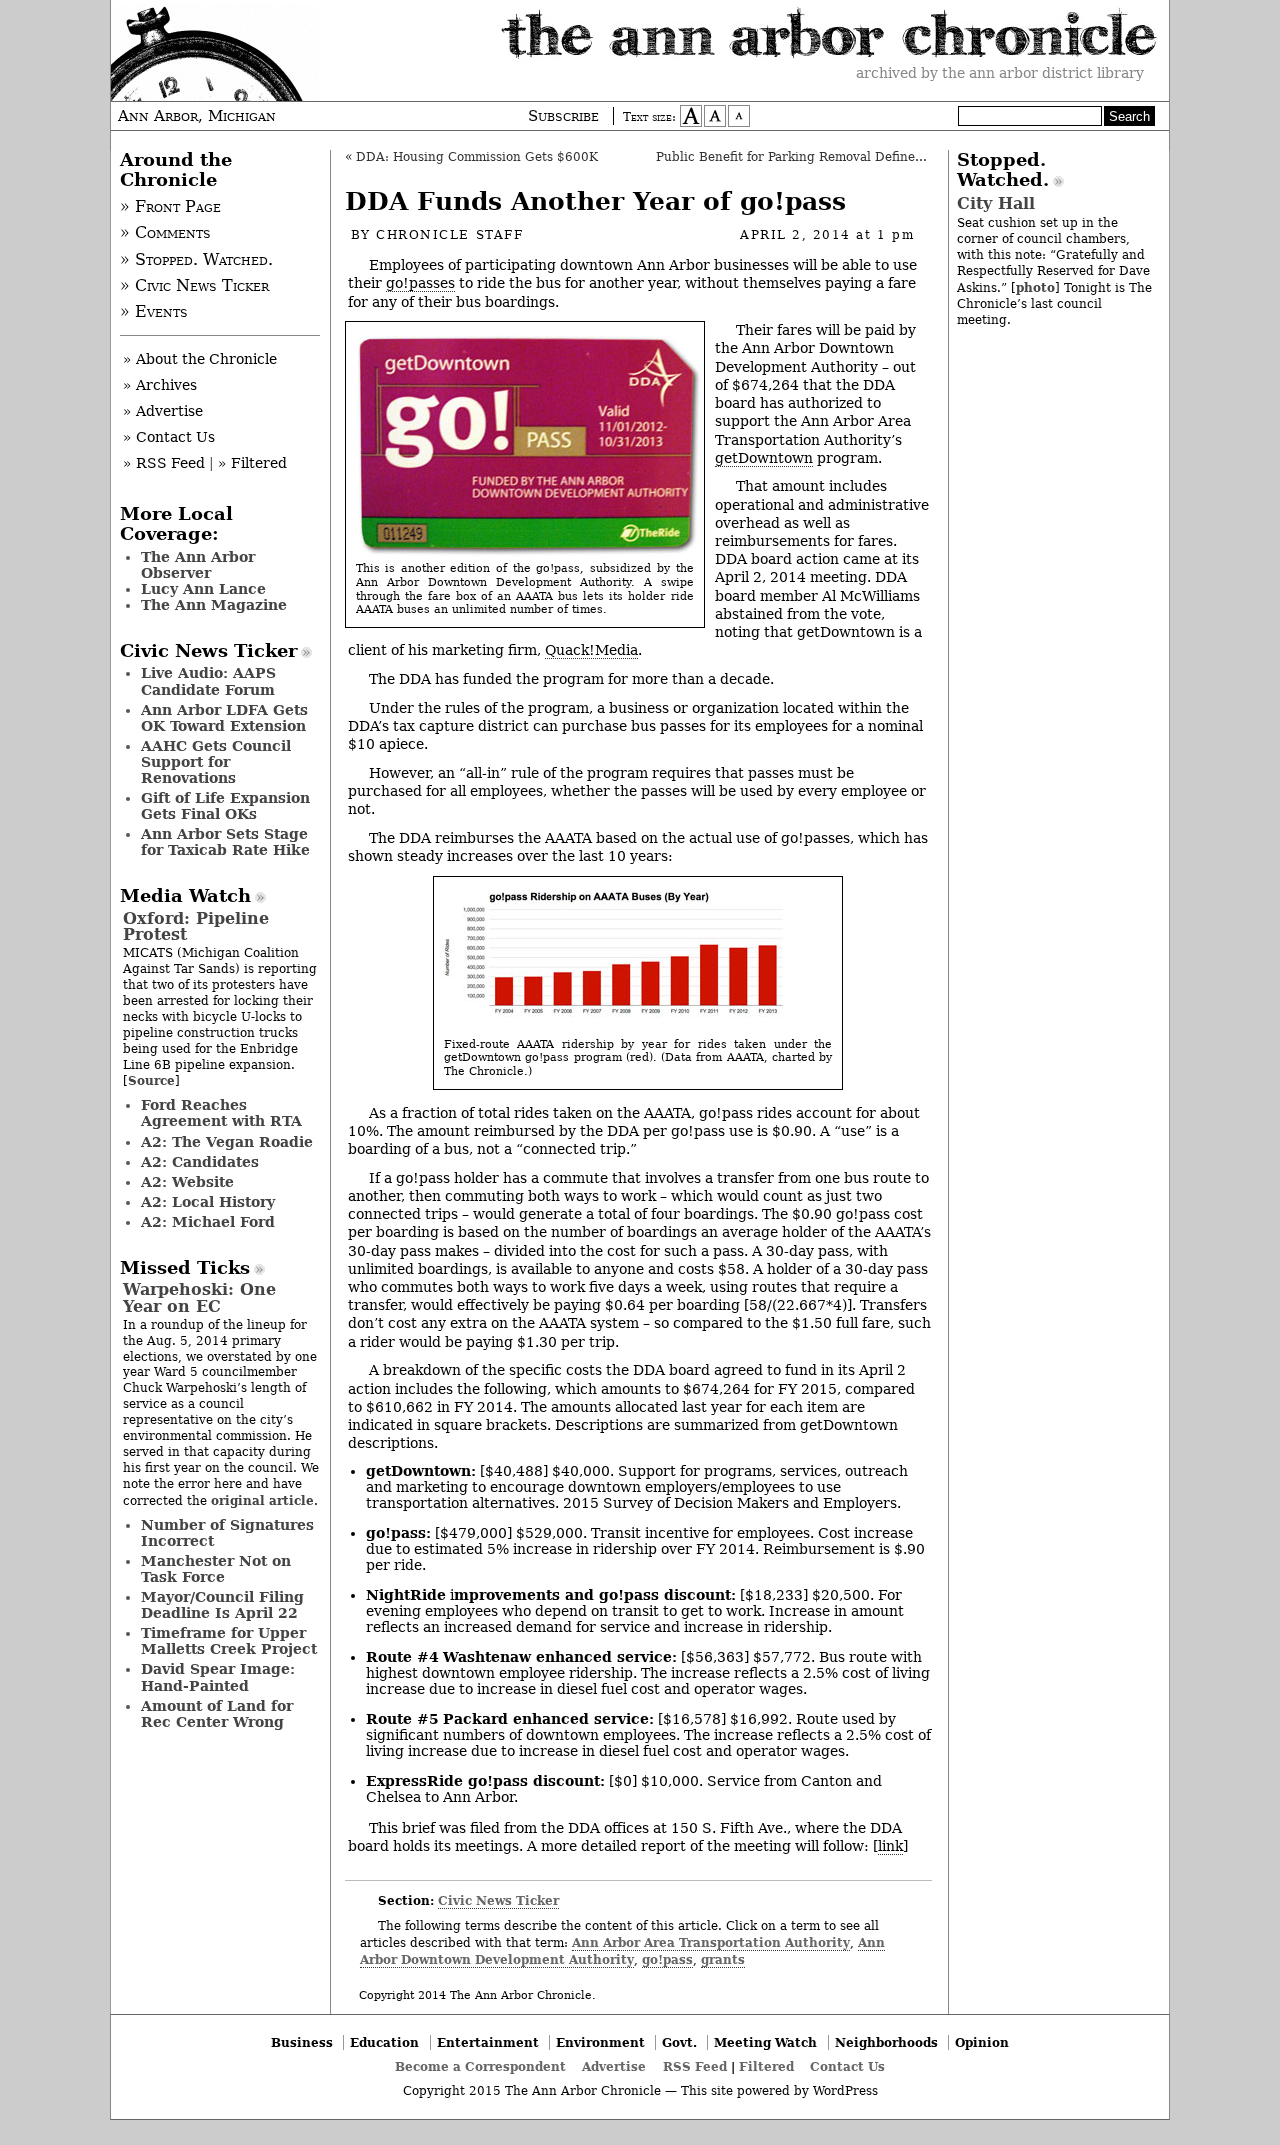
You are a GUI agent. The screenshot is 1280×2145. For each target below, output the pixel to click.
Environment (600, 2042)
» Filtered (252, 463)
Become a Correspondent (480, 2066)
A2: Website (187, 1182)
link (890, 1846)
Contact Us (847, 2066)
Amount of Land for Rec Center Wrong (217, 1714)
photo (1035, 287)
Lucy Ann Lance (203, 589)
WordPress (845, 2091)
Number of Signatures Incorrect (227, 1533)
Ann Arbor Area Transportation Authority (711, 1942)
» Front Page (170, 207)
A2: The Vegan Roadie (227, 1142)
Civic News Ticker (498, 1900)
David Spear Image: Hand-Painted (218, 1677)
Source (151, 1080)
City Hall (996, 203)
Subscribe (563, 116)
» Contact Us (169, 437)
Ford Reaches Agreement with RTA (221, 1113)
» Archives (160, 385)
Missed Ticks (185, 1268)
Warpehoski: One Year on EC (199, 1297)
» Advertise (163, 411)
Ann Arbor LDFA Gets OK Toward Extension (224, 718)
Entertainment (488, 2042)
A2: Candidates (200, 1162)
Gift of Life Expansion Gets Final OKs (225, 806)
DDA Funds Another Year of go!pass (595, 201)
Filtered (766, 2066)
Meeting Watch (765, 2042)
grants (723, 1959)
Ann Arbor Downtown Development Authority (622, 1951)
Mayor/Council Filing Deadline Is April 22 (222, 1605)
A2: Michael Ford (208, 1222)
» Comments (165, 233)
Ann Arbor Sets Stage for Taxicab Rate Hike (225, 842)
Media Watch (185, 896)
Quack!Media (591, 650)
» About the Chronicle (200, 359)
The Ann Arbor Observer (198, 565)
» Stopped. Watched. (196, 260)
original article (262, 1500)
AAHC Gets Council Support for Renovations (216, 762)
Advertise (614, 2066)
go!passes (420, 283)
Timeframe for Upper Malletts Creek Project (229, 1641)
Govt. (679, 2042)
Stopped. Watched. (1003, 170)
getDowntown (764, 458)
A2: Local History (208, 1202)
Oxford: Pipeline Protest (196, 926)
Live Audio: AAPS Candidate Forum (208, 681)
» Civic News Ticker (194, 286)
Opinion (982, 2042)
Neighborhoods (886, 2042)
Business (302, 2042)
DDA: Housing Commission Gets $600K (477, 157)
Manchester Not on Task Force (216, 1569)
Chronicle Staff (449, 235)
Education (384, 2042)
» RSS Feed (164, 463)
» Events (154, 312)
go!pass (667, 1959)
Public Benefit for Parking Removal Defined (789, 157)
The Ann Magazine (214, 605)
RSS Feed (695, 2066)
